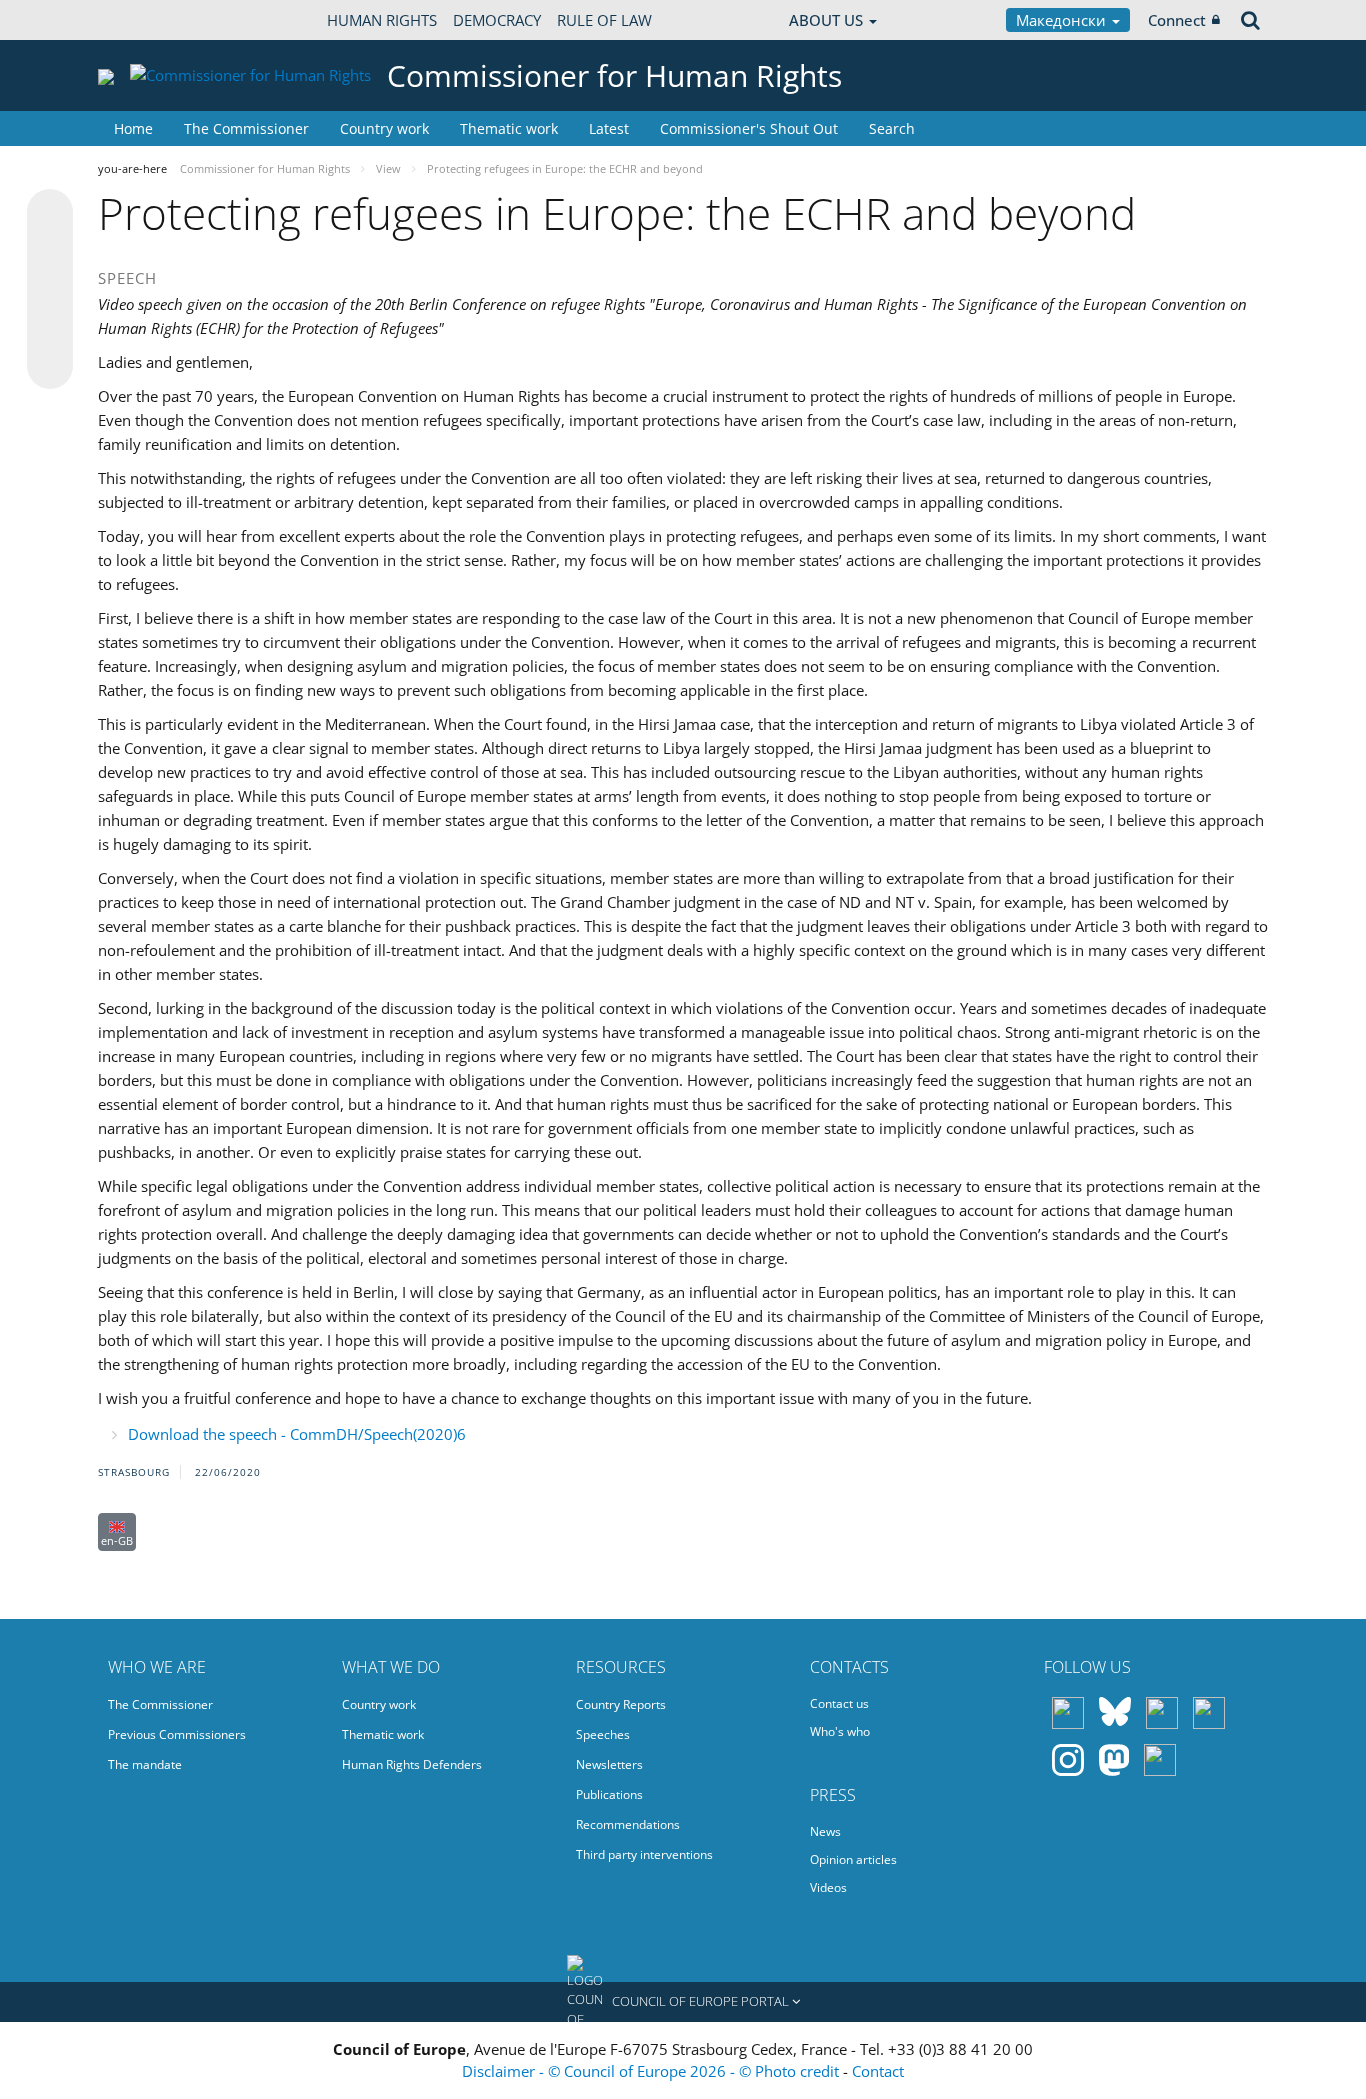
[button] (683, 2002)
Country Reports (621, 1704)
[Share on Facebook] (50, 290)
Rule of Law (604, 20)
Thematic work (509, 128)
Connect (1177, 20)
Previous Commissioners (177, 1734)
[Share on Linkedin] (50, 328)
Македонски (1063, 20)
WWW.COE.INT (148, 20)
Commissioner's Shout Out (749, 128)
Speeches (603, 1734)
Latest (609, 128)
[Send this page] (50, 366)
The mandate (145, 1764)
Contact (878, 2071)
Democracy (497, 20)
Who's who (840, 1731)
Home (133, 128)
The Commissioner (246, 128)
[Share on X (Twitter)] (50, 252)
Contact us (839, 1703)
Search (892, 128)
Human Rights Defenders (412, 1764)
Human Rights (382, 20)
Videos (828, 1887)
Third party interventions (644, 1854)
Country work (384, 128)
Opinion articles (853, 1859)
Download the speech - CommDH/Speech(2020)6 (297, 1434)
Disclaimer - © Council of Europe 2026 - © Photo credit (652, 2071)
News (825, 1831)
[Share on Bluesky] (50, 214)
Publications (609, 1794)
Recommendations (628, 1824)
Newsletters (609, 1764)
